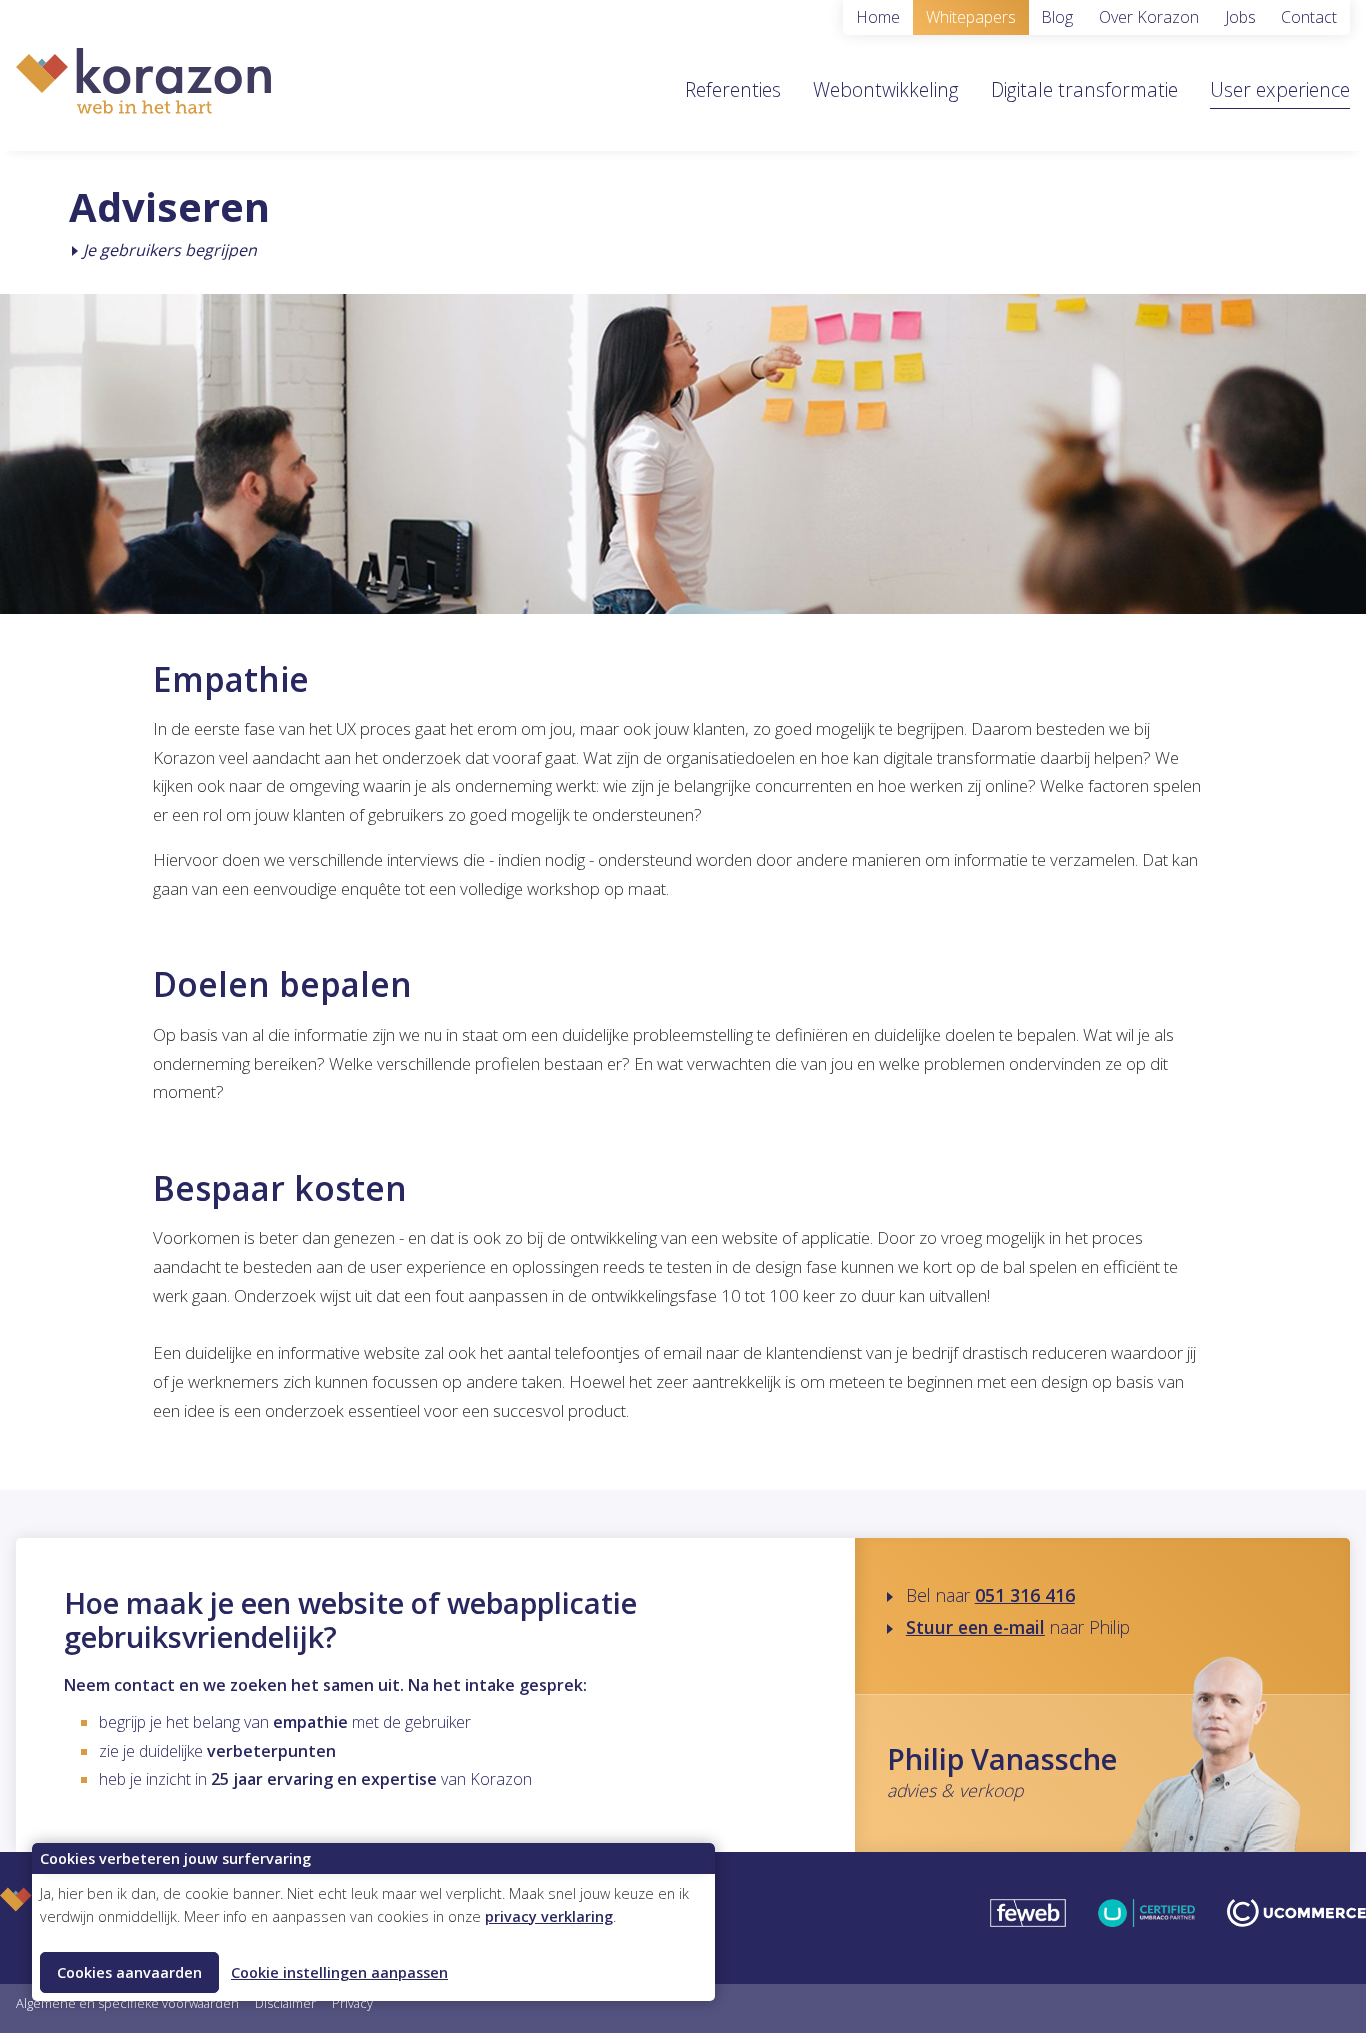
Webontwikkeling (886, 89)
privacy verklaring (549, 1916)
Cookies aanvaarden (129, 1972)
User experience (1280, 89)
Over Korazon (1149, 17)
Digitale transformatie (1084, 89)
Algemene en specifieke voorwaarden (127, 2003)
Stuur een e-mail (975, 1627)
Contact (1309, 17)
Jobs (1240, 17)
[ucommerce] (1296, 1918)
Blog (1057, 17)
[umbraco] (1146, 1918)
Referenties (733, 89)
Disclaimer (285, 2003)
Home (878, 17)
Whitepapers (971, 17)
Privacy (352, 2003)
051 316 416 (1025, 1595)
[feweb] (1028, 1918)
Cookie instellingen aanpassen (339, 1972)
